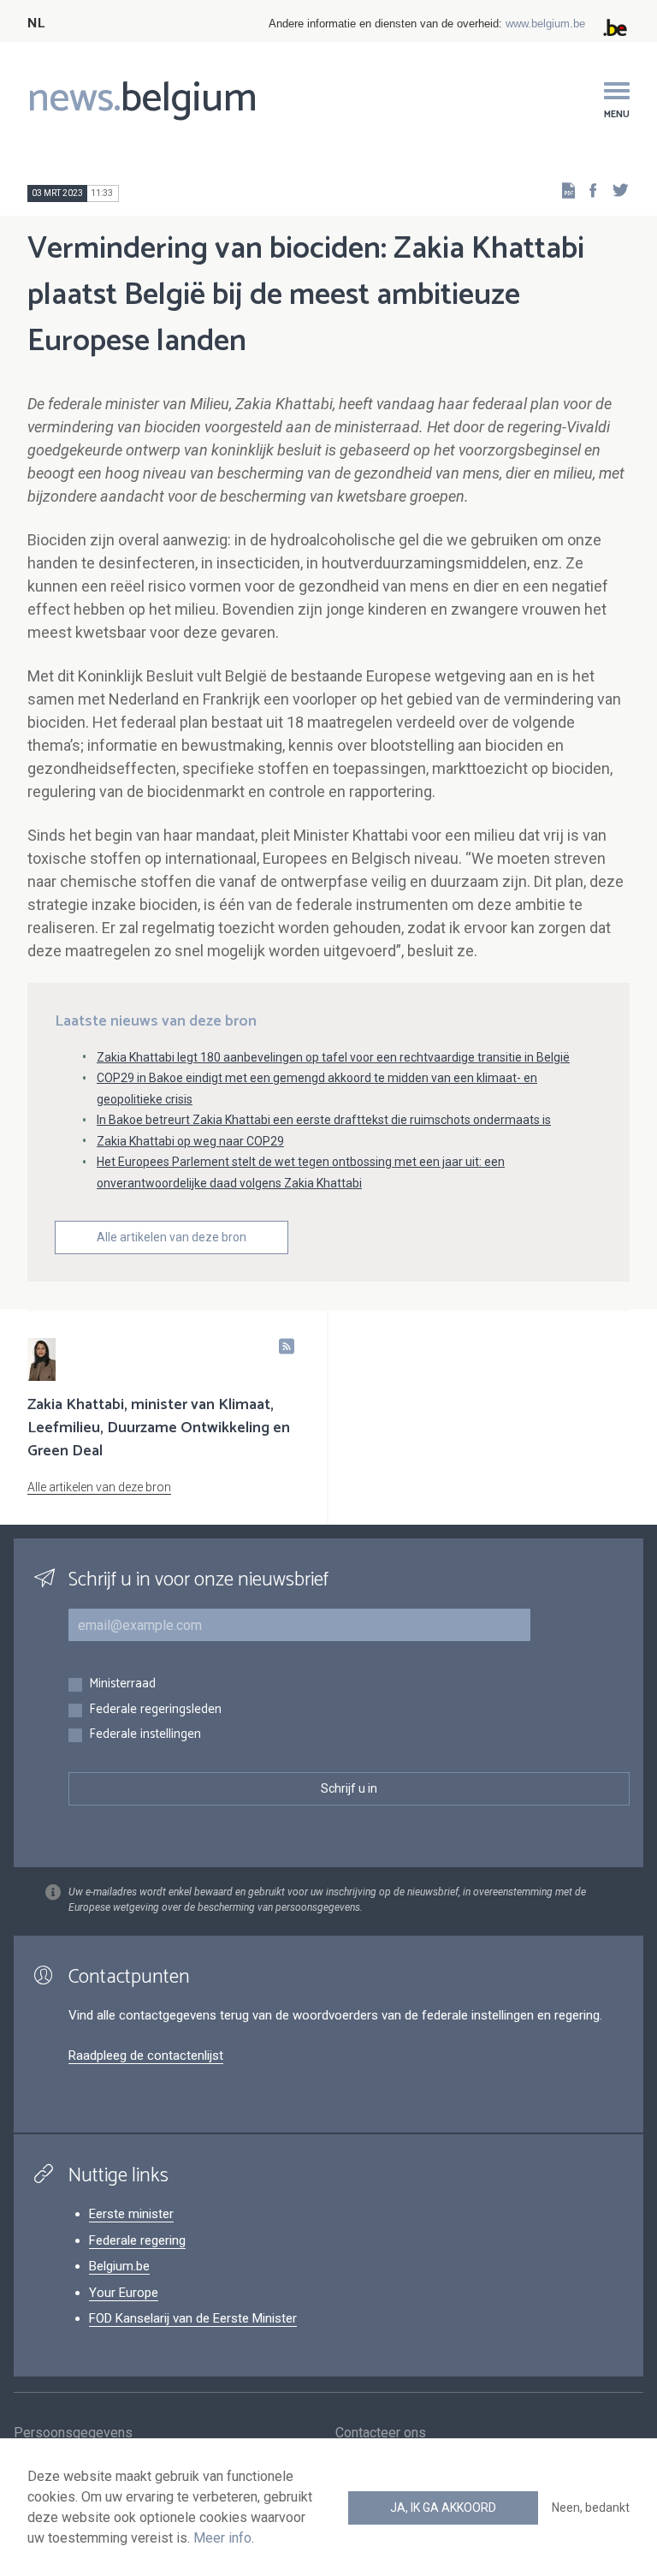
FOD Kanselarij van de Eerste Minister (193, 2318)
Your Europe (124, 2293)
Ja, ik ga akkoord (443, 2508)
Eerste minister (131, 2214)
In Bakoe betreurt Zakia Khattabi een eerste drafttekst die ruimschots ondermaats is (324, 1120)
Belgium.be (119, 2266)
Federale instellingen (145, 1735)
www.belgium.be (545, 24)
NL (36, 24)
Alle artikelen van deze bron (172, 1237)
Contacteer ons (381, 2433)
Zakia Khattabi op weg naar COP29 (190, 1141)
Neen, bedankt (591, 2508)
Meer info (222, 2538)
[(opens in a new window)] (588, 190)
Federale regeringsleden (155, 1710)
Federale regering (137, 2240)
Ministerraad (122, 1684)
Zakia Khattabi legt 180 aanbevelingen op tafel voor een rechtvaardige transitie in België (333, 1057)
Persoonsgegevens (73, 2433)
